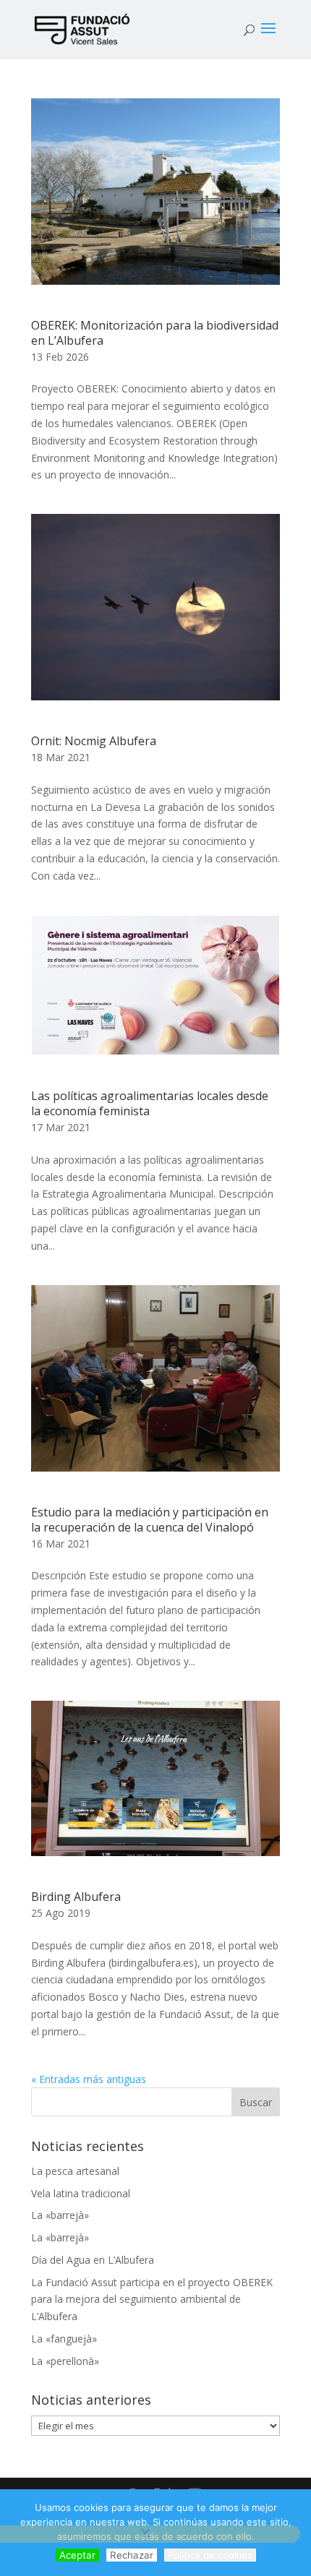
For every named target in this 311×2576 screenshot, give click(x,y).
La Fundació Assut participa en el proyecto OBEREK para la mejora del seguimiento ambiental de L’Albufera (152, 2300)
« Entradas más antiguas (89, 2079)
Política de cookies (210, 2555)
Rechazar (132, 2555)
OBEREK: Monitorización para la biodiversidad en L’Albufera (155, 333)
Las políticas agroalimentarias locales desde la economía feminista (150, 1103)
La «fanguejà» (64, 2339)
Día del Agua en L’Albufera (93, 2260)
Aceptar (77, 2555)
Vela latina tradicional (81, 2193)
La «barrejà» (60, 2215)
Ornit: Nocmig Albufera (94, 741)
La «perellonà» (65, 2361)
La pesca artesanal (75, 2171)
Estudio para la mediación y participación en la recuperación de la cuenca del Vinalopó (150, 1520)
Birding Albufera (76, 1897)
